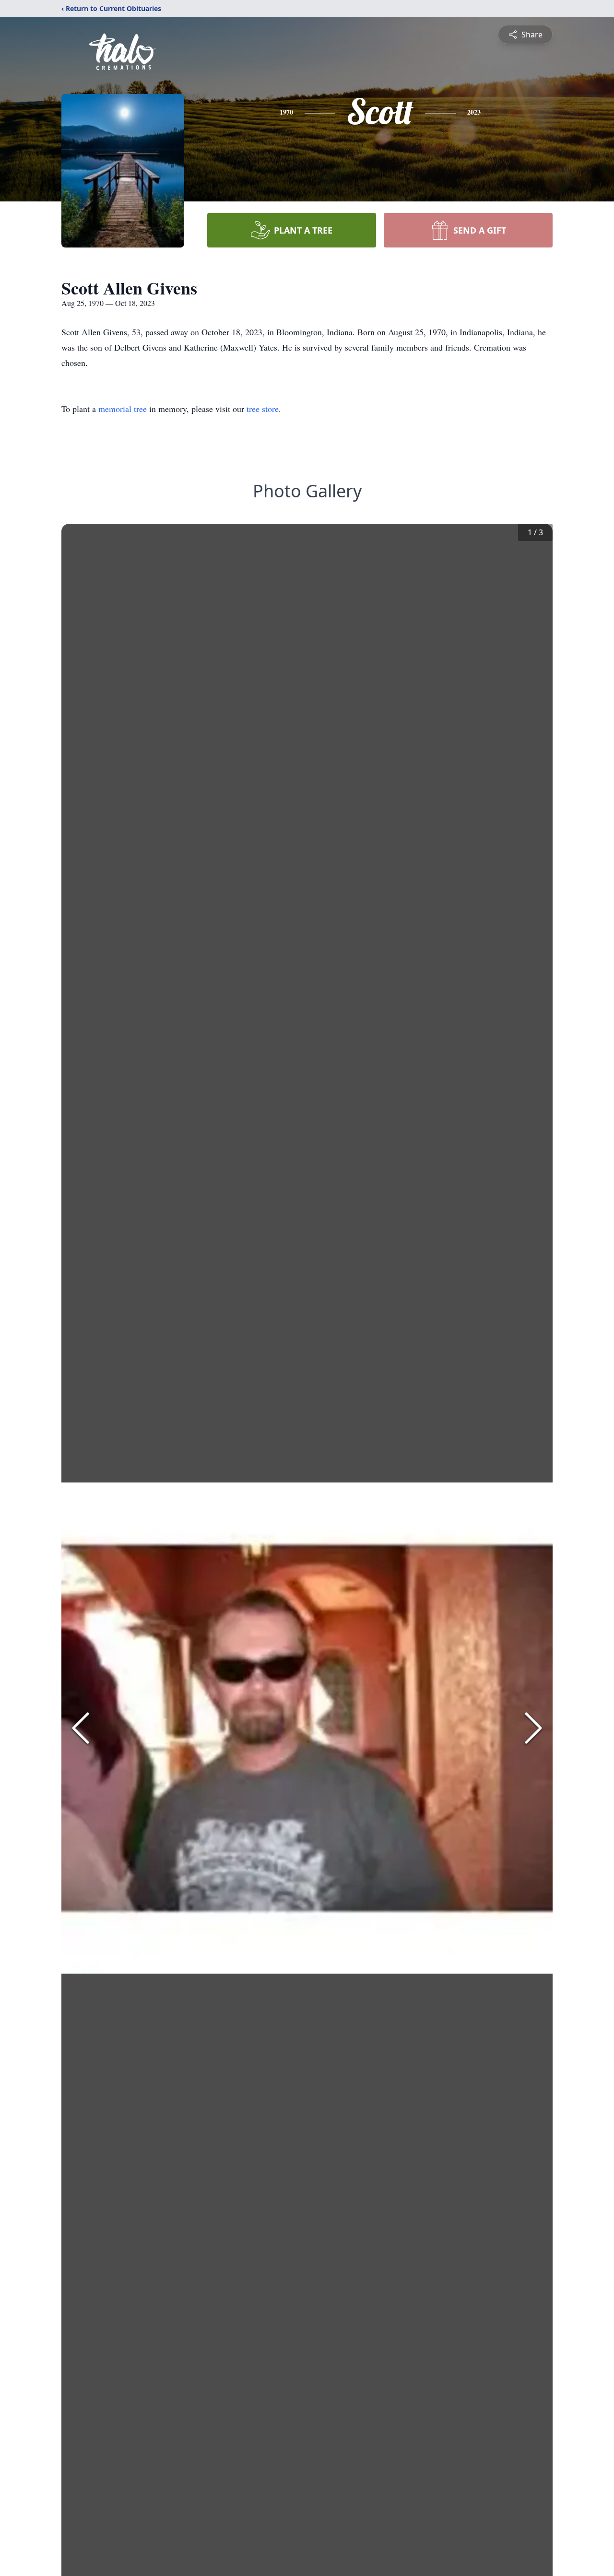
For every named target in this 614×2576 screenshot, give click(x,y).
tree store (263, 409)
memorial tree (123, 409)
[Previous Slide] (81, 1728)
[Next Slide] (533, 1728)
